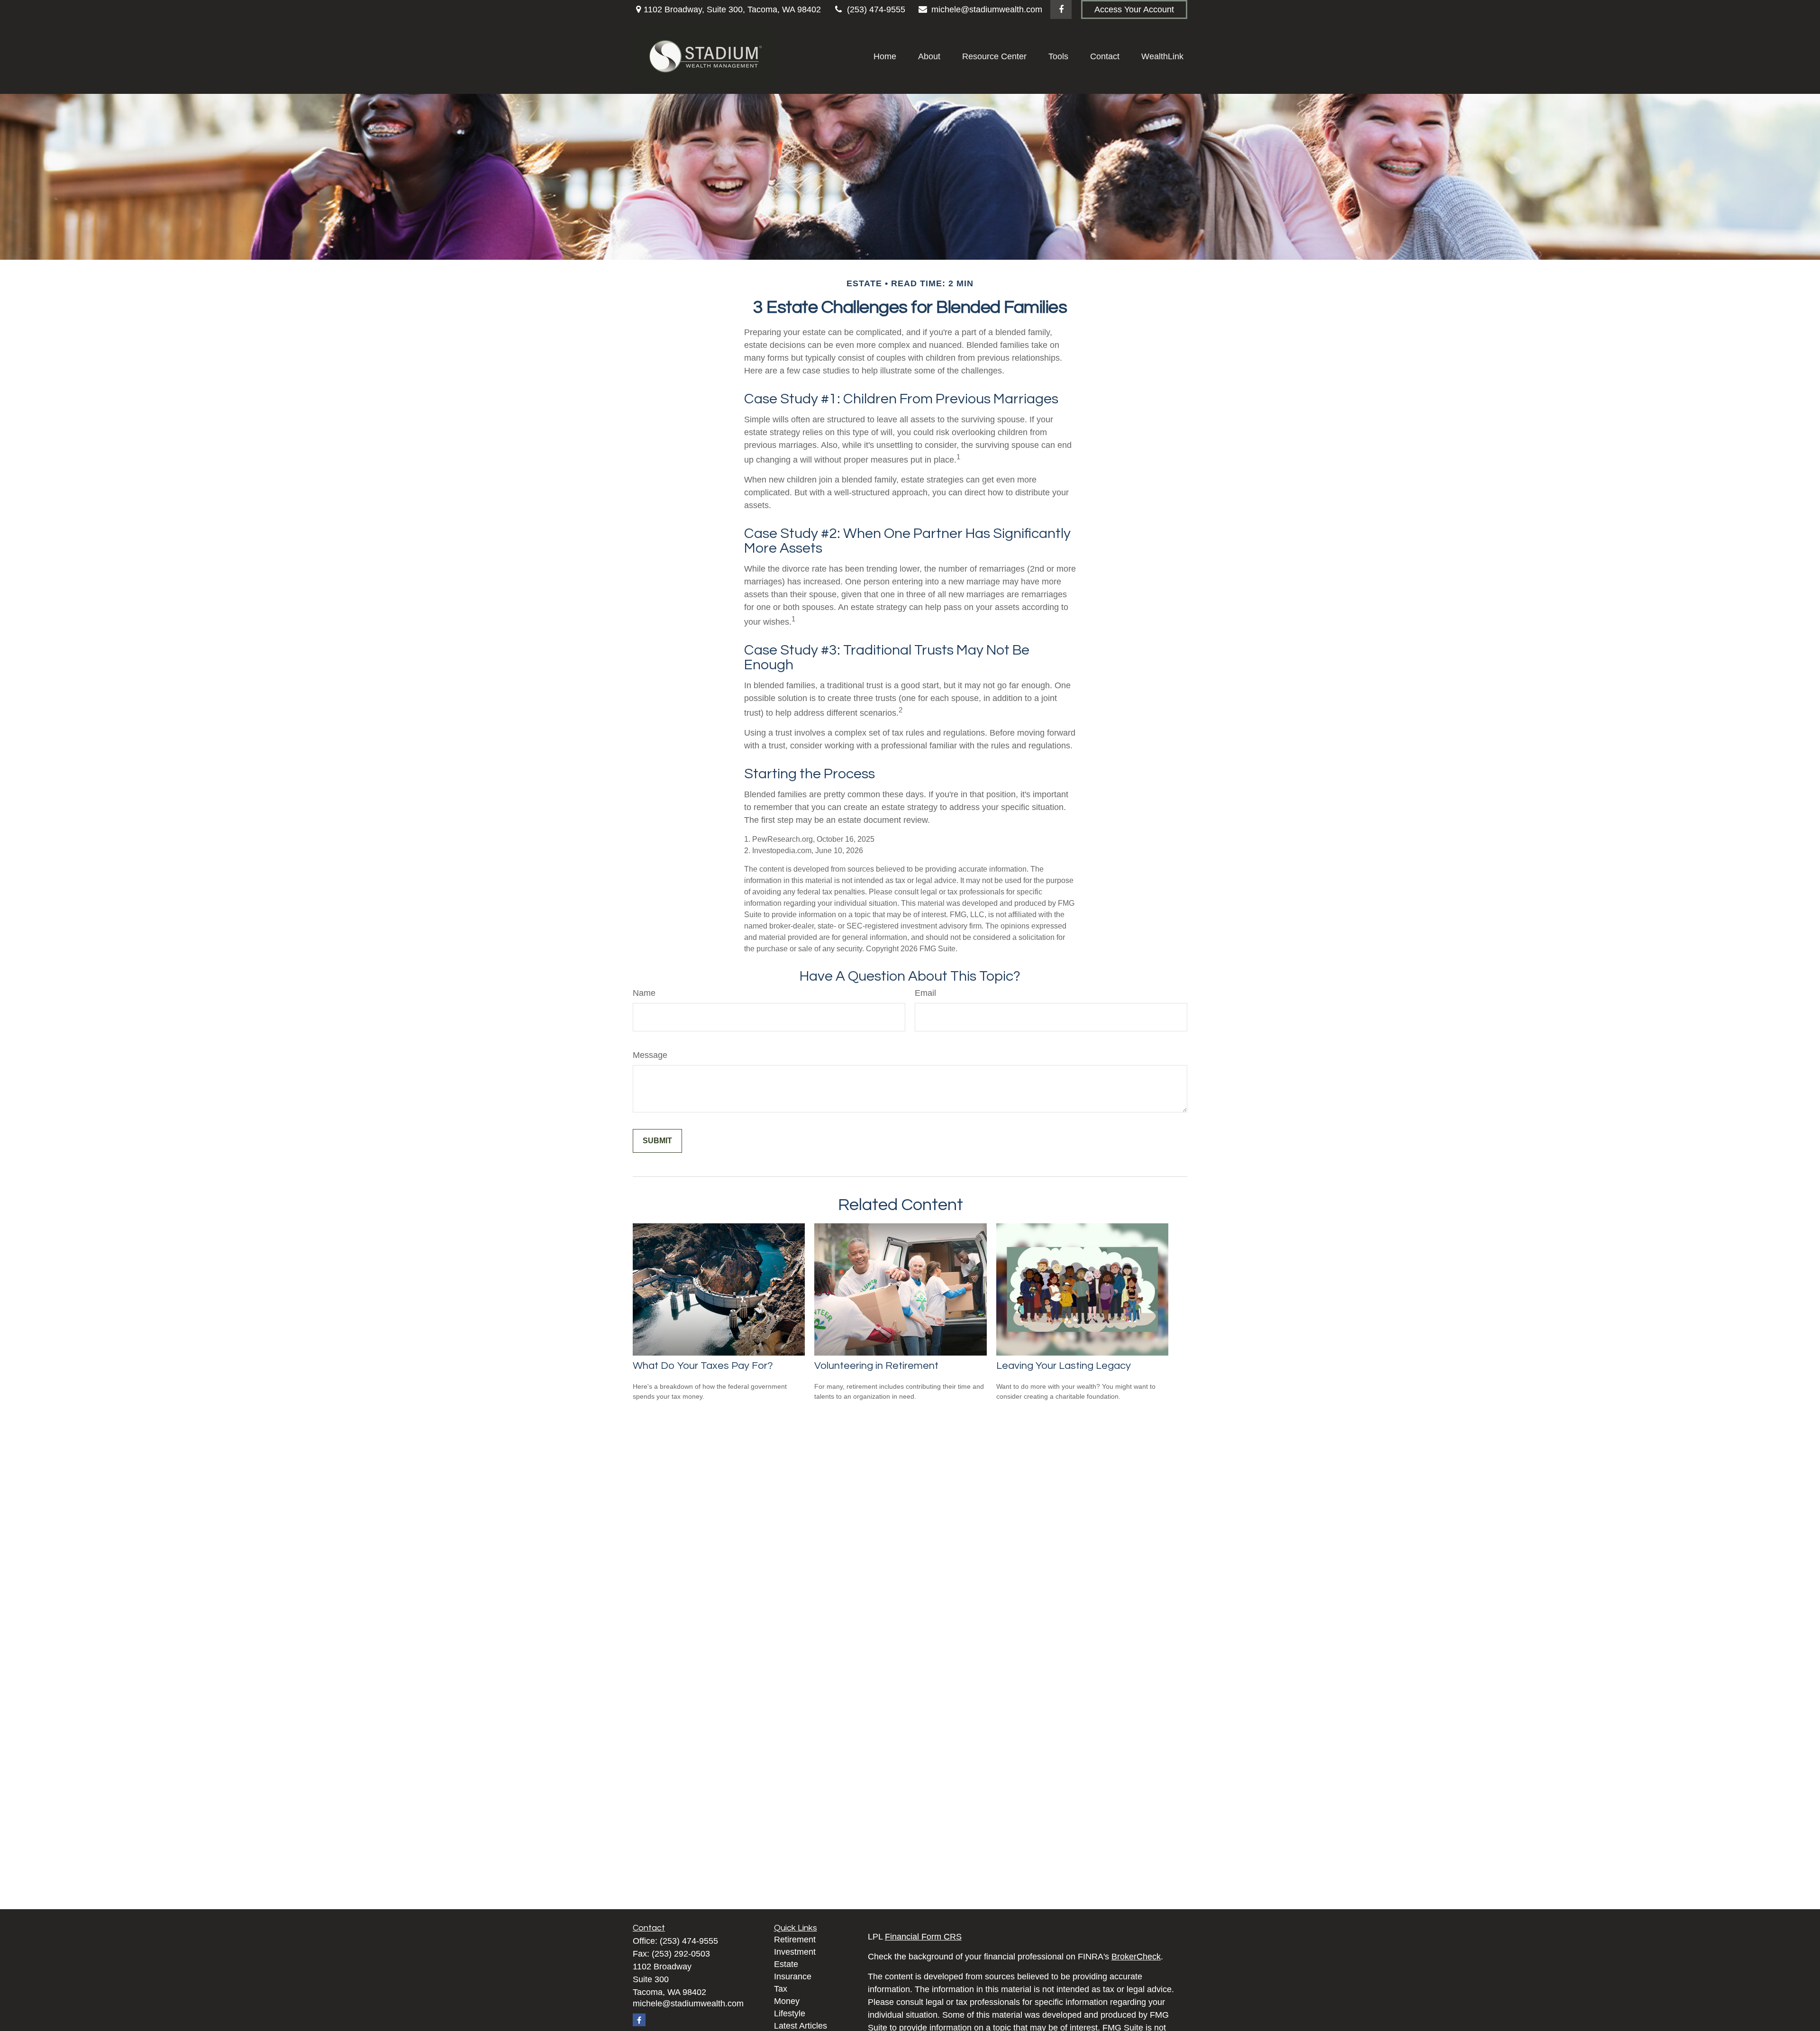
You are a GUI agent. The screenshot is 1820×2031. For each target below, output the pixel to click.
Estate (786, 1964)
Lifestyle (790, 2013)
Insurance (793, 1976)
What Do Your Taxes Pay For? (703, 1366)
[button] (885, 56)
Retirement (795, 1940)
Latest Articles (801, 2026)
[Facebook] (1061, 9)
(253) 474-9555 (876, 9)
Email (925, 993)
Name (644, 993)
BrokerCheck (1136, 1957)
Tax (781, 1989)
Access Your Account (1134, 9)
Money (787, 2001)
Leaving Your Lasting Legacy (1064, 1366)
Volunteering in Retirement (876, 1366)
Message (650, 1055)
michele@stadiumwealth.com (987, 9)
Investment (795, 1952)
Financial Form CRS (923, 1937)
